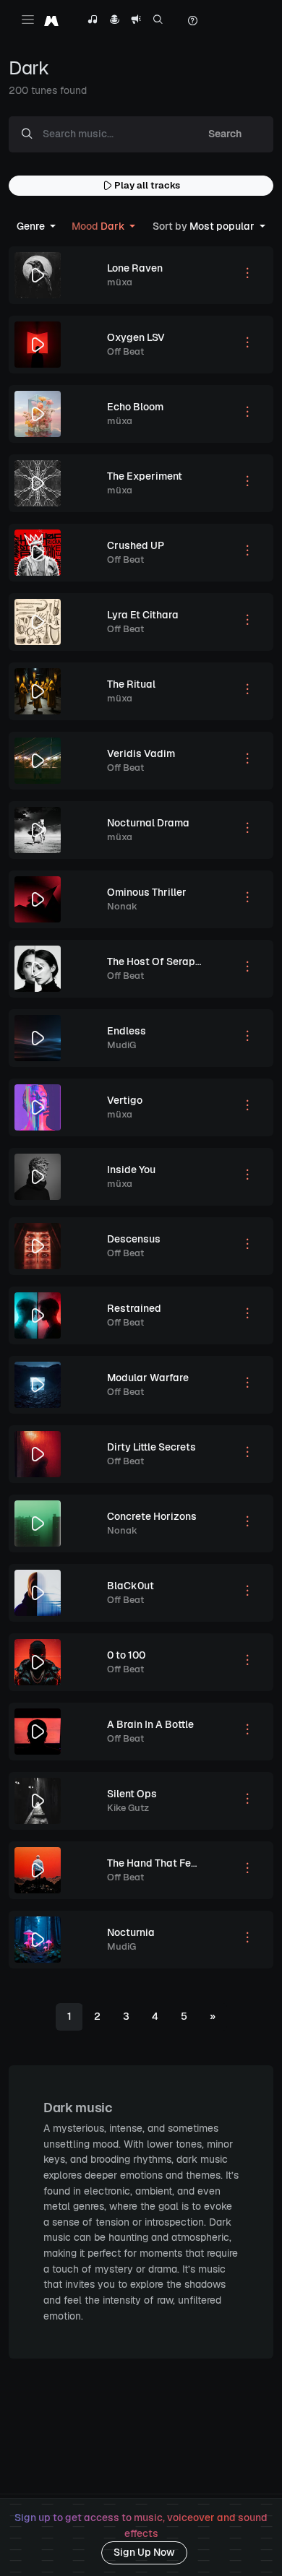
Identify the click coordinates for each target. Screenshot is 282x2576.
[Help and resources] (192, 21)
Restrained (134, 1308)
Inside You (131, 1170)
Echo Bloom (135, 407)
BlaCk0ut (131, 1586)
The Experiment (145, 476)
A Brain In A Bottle (150, 1724)
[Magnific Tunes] (51, 21)
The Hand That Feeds (158, 1863)
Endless (127, 1031)
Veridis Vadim (141, 753)
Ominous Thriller (147, 892)
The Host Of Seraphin (158, 961)
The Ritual (131, 684)
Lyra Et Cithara (143, 615)
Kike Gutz (128, 1808)
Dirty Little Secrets (151, 1447)
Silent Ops (132, 1794)
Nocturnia (131, 1932)
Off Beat (125, 351)
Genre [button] (32, 226)
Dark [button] (99, 226)
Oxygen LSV (136, 337)
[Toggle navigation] (28, 19)
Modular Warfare (148, 1378)
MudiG (121, 1045)
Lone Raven (135, 268)
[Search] (158, 21)
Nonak (122, 906)
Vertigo (125, 1100)
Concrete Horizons (152, 1516)
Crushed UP (136, 545)
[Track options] (247, 275)
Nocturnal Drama (148, 823)
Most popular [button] (205, 226)
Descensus (134, 1239)
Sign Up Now (144, 2552)
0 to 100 (126, 1655)
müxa (120, 282)
